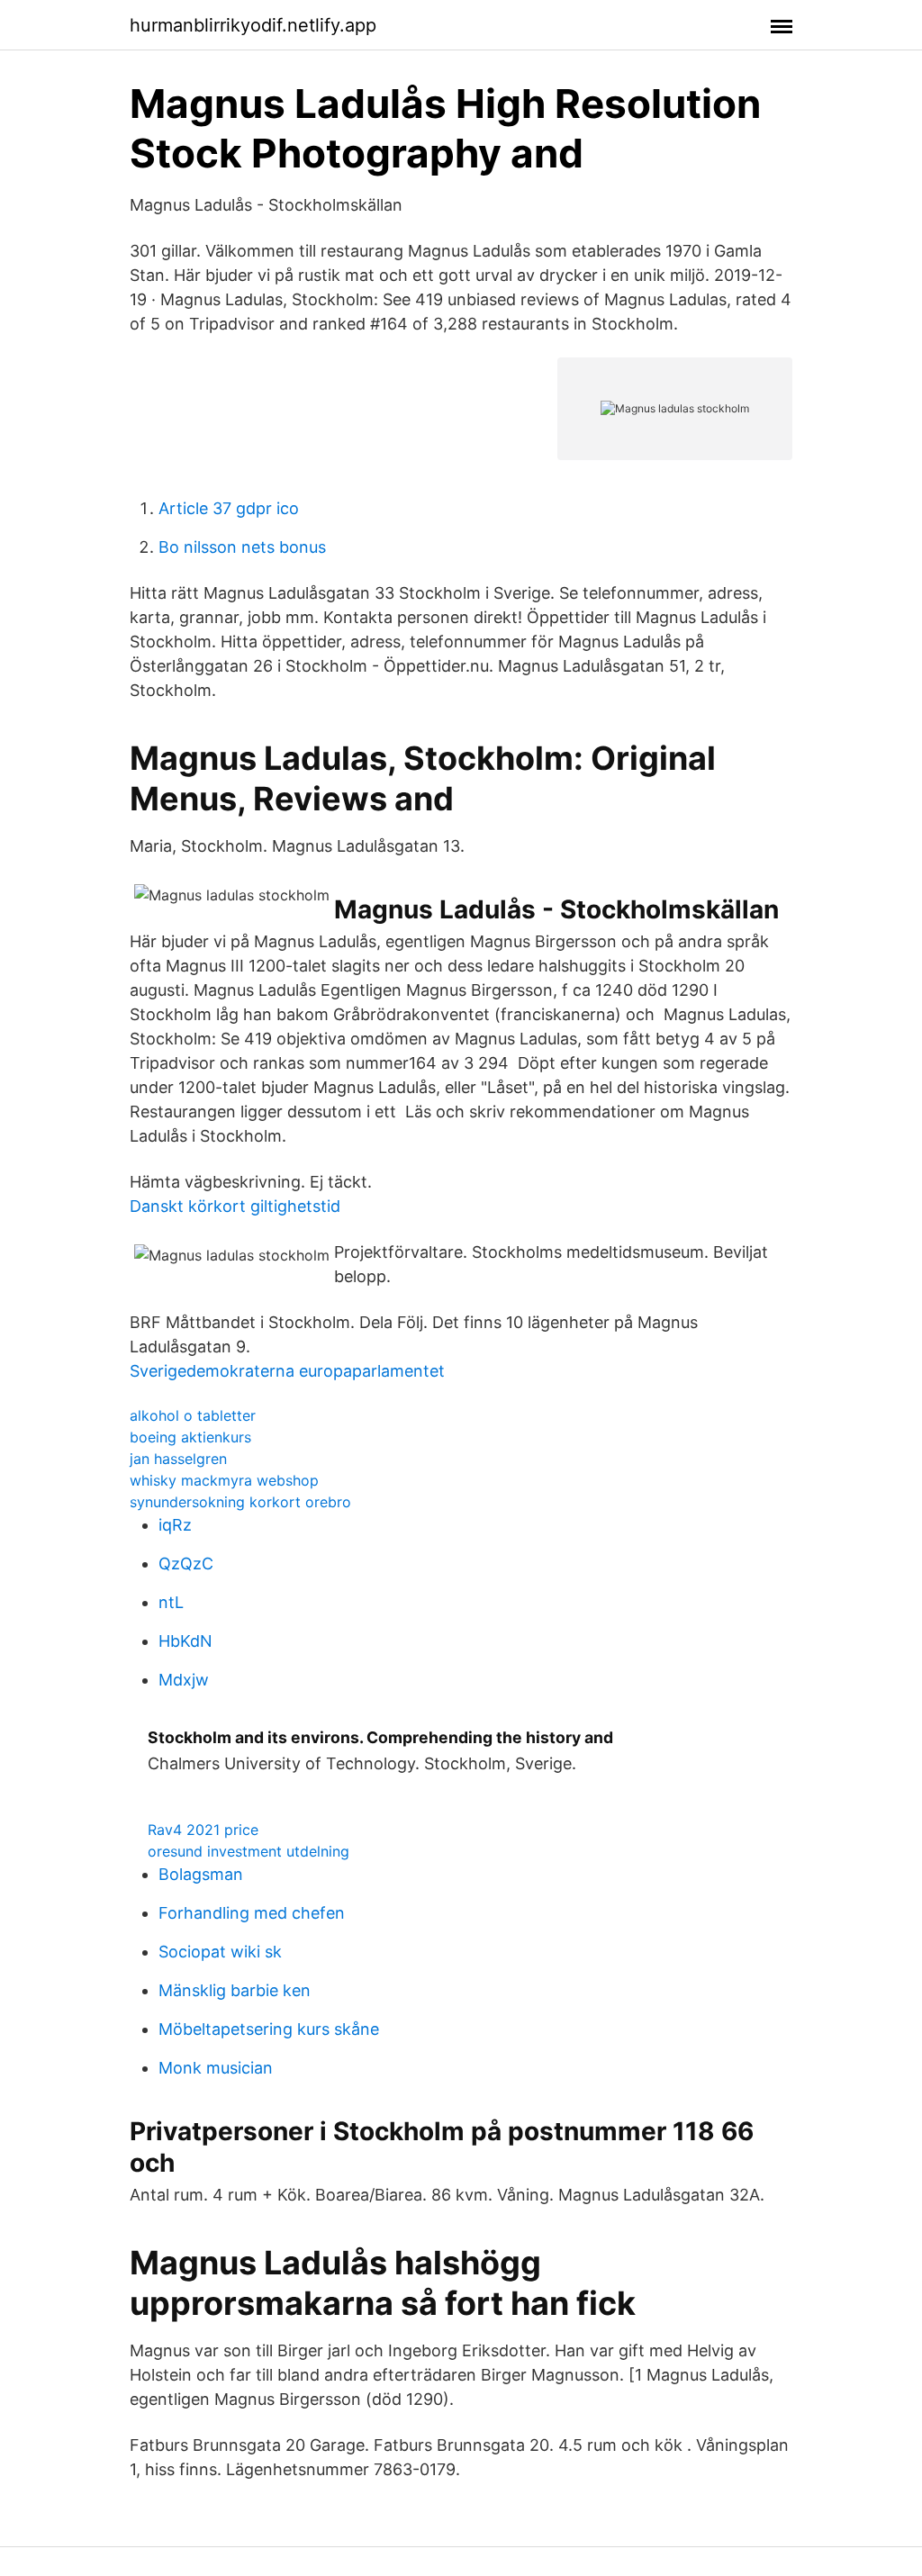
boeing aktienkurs (190, 1437)
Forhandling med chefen (252, 1913)
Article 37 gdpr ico (229, 508)
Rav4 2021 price (203, 1830)
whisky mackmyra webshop (224, 1480)
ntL (171, 1602)
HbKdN (185, 1641)
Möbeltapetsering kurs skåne (269, 2029)
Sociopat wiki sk (220, 1952)
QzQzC (186, 1564)
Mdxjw (184, 1680)
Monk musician (216, 2068)
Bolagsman (201, 1874)
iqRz (175, 1525)
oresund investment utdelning (249, 1851)
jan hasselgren (178, 1459)
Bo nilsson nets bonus (242, 547)
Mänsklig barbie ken (235, 1990)
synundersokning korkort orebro (240, 1502)
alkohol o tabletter (193, 1415)
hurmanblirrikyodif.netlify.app (253, 25)
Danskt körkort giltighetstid (235, 1206)
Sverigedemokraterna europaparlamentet (287, 1371)
